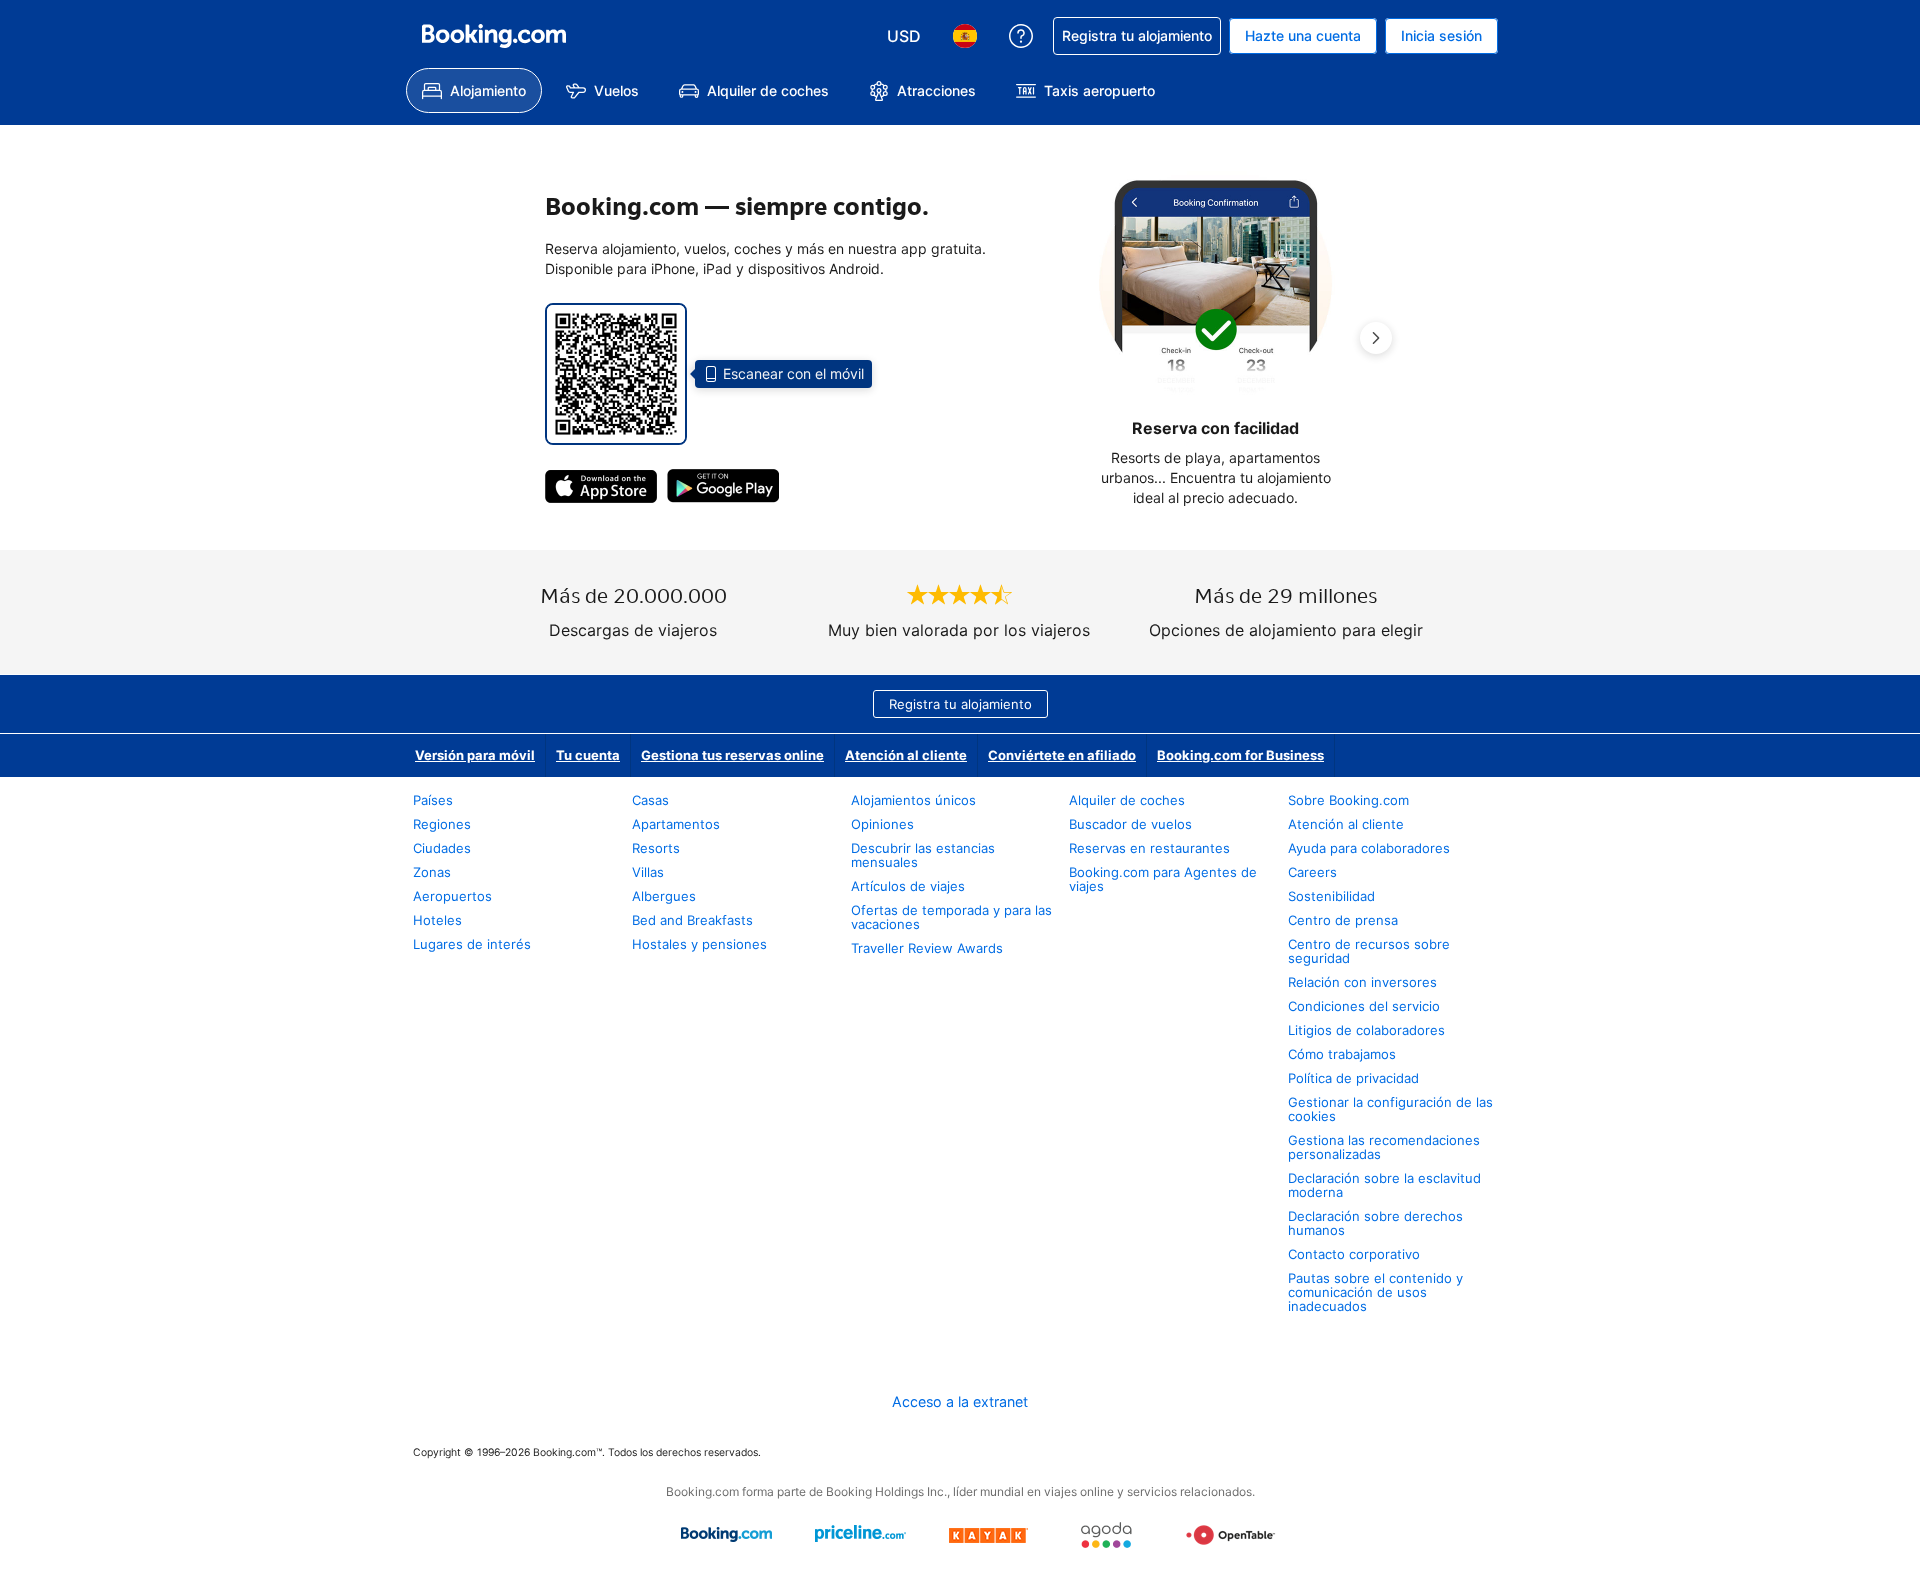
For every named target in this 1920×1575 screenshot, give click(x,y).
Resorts (656, 848)
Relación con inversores (1362, 982)
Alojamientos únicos (913, 800)
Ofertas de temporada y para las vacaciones (951, 917)
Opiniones (882, 824)
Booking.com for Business (1240, 755)
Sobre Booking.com (1348, 800)
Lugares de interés (472, 944)
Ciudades (442, 848)
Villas (648, 872)
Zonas (432, 872)
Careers (1312, 872)
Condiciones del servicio (1364, 1006)
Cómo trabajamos (1342, 1054)
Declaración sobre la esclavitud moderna (1384, 1185)
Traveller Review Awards (927, 948)
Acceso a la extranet (960, 1401)
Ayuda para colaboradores (1369, 848)
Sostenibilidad (1331, 896)
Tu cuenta (588, 755)
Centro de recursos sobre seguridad (1369, 951)
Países (433, 800)
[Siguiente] (1376, 338)
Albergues (664, 896)
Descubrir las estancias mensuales (923, 855)
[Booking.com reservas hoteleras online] (494, 36)
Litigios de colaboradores (1366, 1030)
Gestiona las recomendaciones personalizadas (1384, 1147)
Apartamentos (676, 824)
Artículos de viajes (908, 886)
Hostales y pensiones (699, 944)
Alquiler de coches (1127, 800)
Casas (650, 800)
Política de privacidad (1353, 1078)
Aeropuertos (452, 896)
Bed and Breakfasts (692, 920)
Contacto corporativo (1354, 1254)
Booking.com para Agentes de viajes (1163, 879)
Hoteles (437, 920)
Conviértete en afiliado (1062, 755)
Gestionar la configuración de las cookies (1390, 1109)
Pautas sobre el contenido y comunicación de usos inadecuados (1375, 1292)
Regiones (442, 824)
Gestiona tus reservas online (732, 755)
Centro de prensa (1343, 920)
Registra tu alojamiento (960, 704)
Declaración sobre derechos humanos (1375, 1223)
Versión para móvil (475, 755)
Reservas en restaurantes (1149, 848)
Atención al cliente (906, 755)
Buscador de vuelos (1130, 824)
